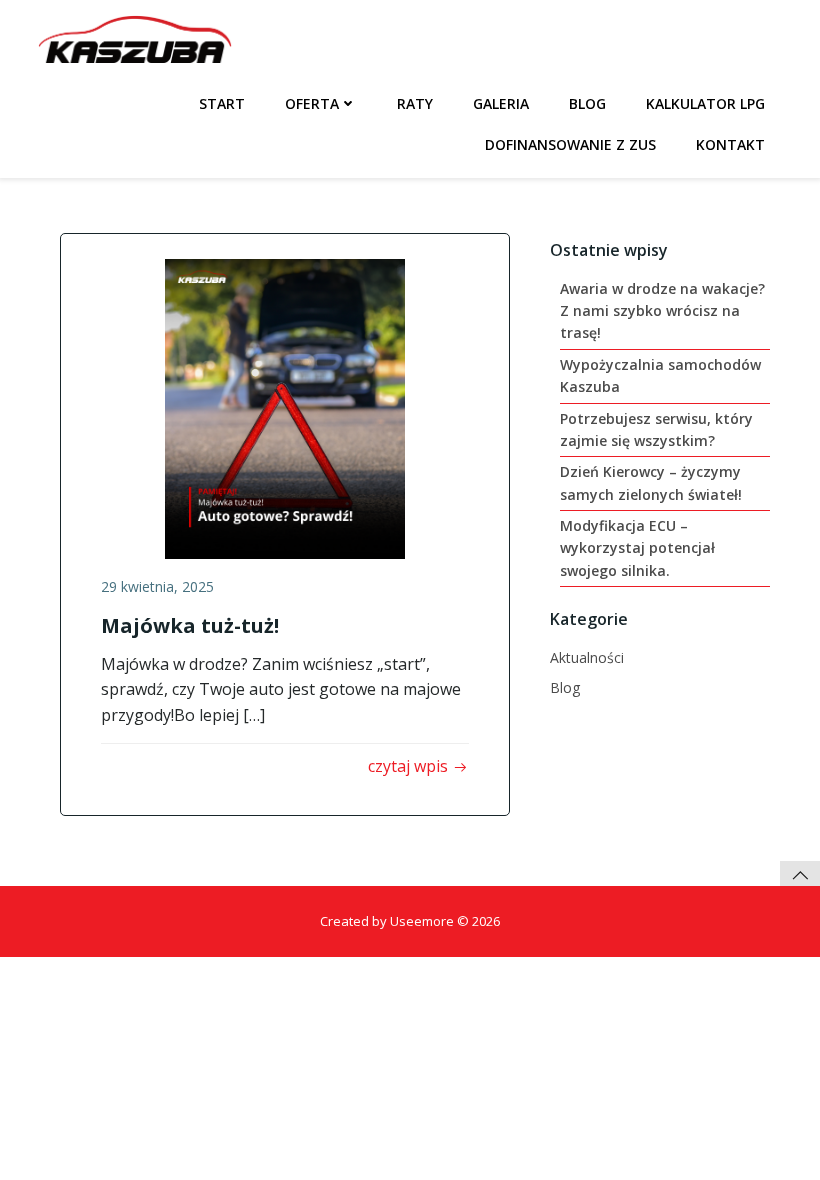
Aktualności (587, 657)
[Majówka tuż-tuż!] (285, 407)
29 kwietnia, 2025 (157, 586)
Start (222, 103)
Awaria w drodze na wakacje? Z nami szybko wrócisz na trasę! (662, 311)
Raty (415, 103)
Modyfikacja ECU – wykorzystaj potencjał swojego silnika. (637, 548)
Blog (587, 103)
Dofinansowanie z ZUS (570, 144)
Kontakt (730, 144)
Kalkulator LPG (705, 103)
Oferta (312, 103)
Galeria (501, 103)
